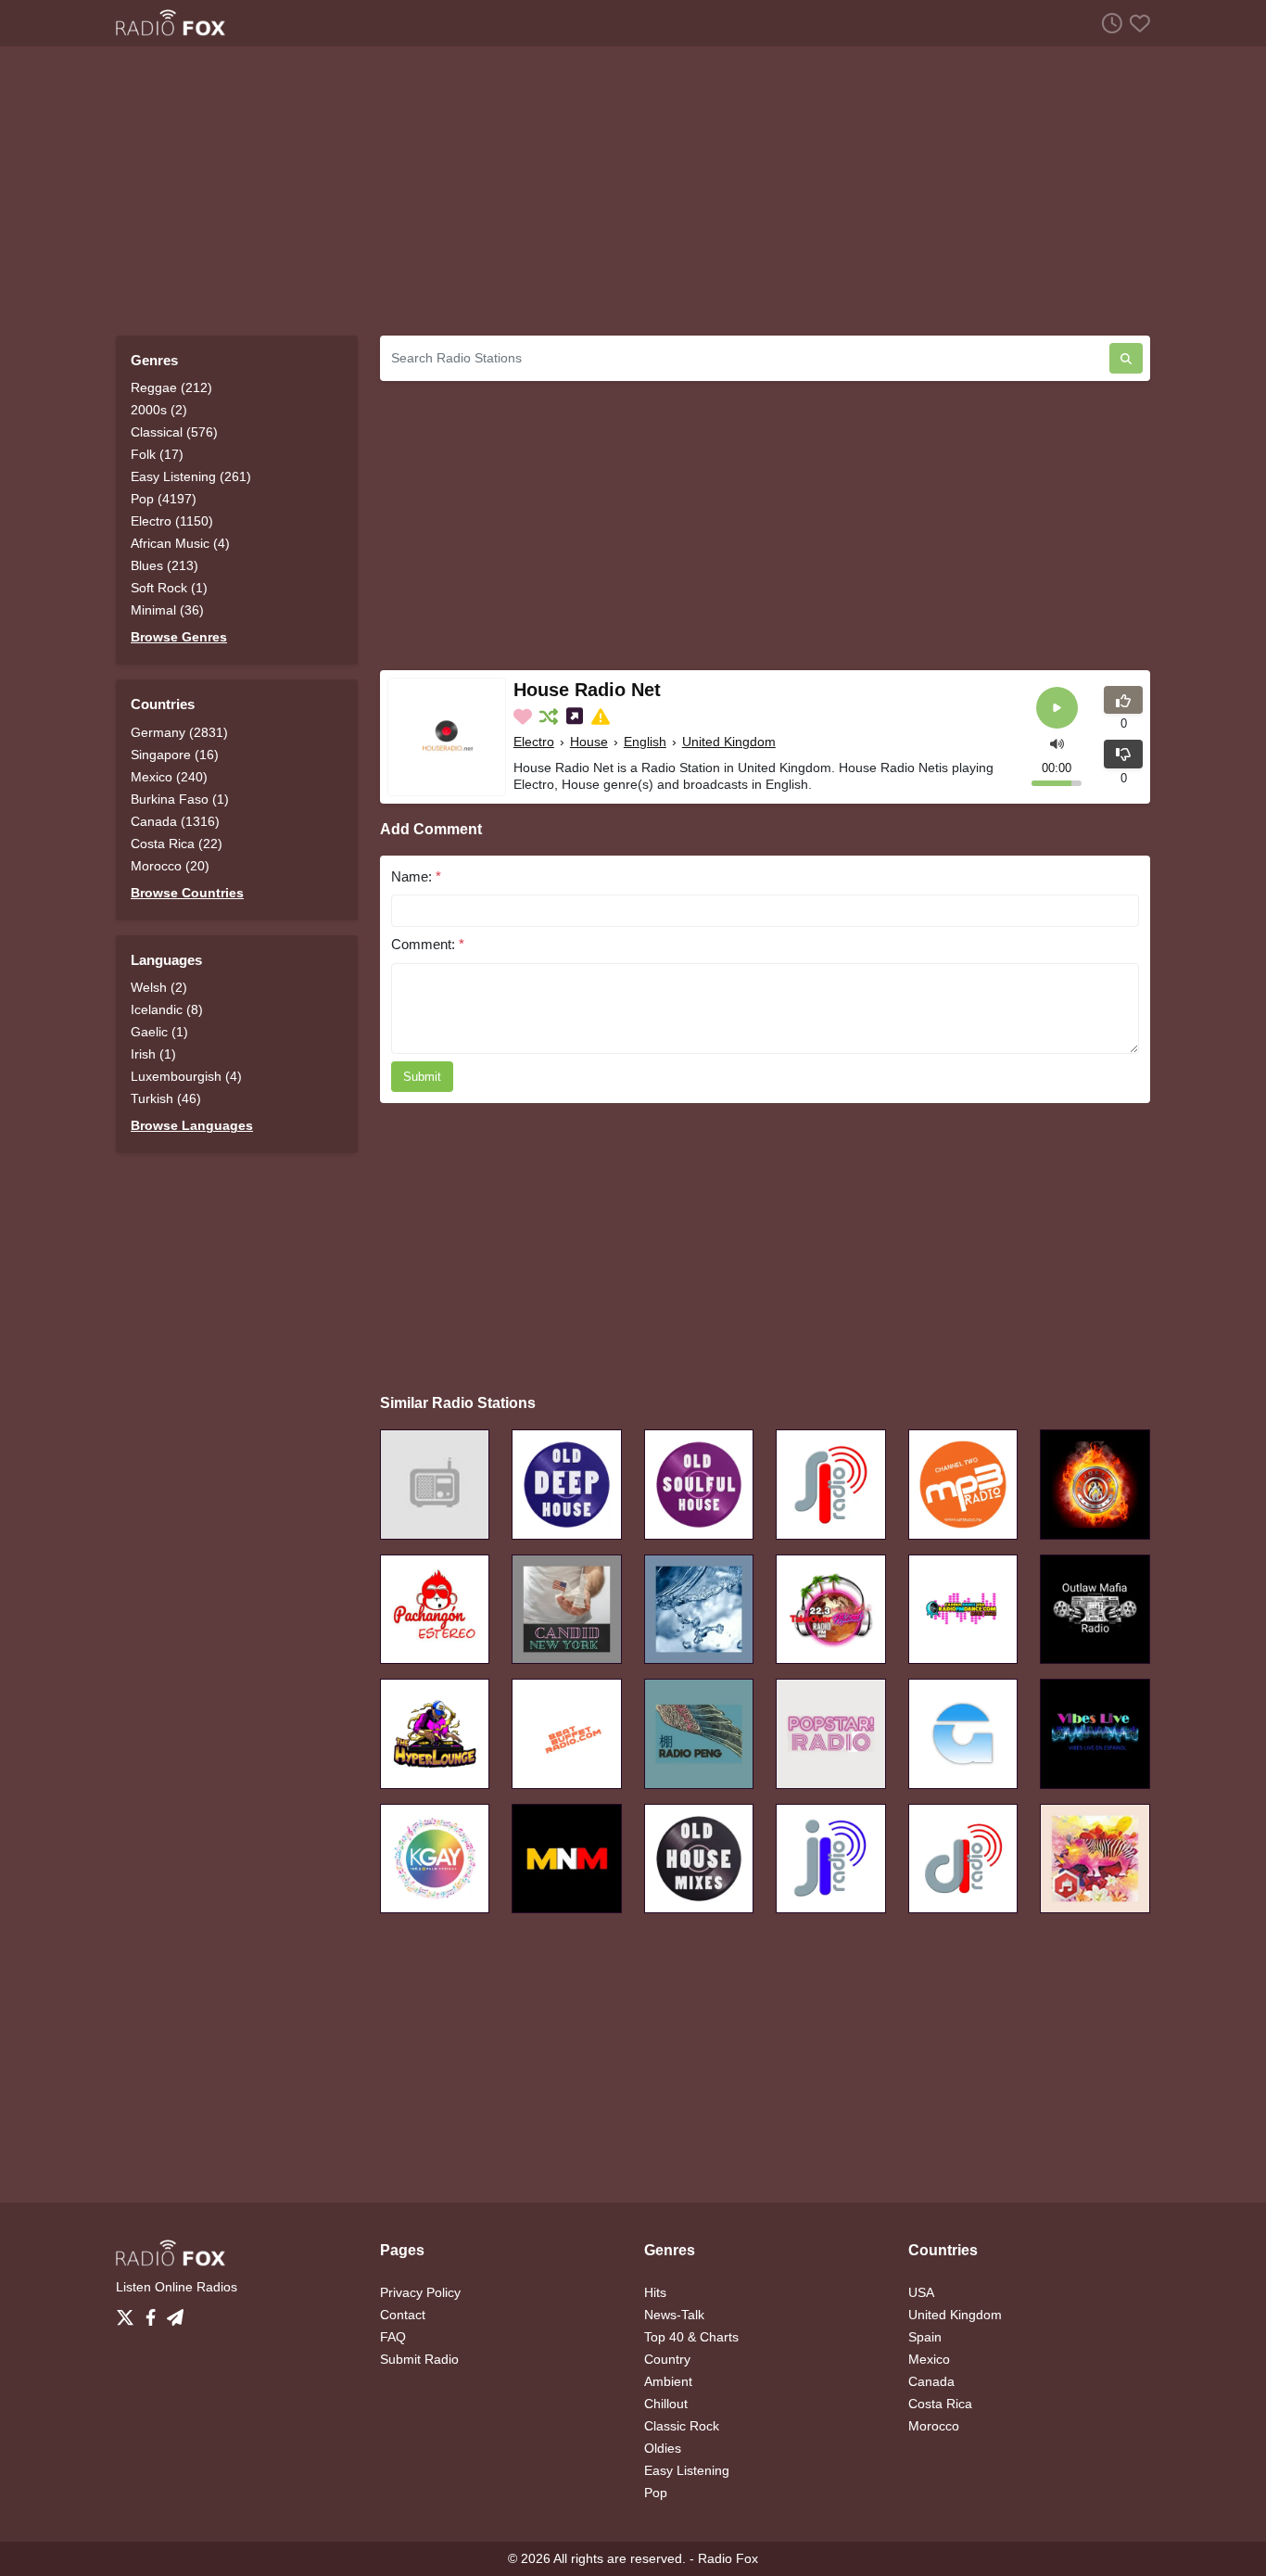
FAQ (393, 2337)
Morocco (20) (170, 866)
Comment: (428, 944)
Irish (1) (153, 1054)
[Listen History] (1108, 23)
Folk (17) (157, 454)
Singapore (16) (175, 755)
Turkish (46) (166, 1098)
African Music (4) (180, 543)
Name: (416, 876)
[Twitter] (129, 2313)
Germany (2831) (179, 732)
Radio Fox (728, 2558)
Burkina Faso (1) (180, 799)
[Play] (1057, 708)
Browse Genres (179, 637)
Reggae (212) (171, 387)
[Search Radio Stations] (1126, 358)
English (645, 742)
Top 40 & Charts (691, 2337)
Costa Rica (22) (177, 844)
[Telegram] (175, 2313)
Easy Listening (687, 2470)
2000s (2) (159, 410)
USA (921, 2292)
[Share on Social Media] (576, 717)
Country (667, 2359)
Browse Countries (187, 893)
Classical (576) (174, 432)
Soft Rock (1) (169, 588)
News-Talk (674, 2315)
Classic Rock (682, 2426)
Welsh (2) (159, 987)
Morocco (934, 2426)
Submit (422, 1077)
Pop (656, 2493)
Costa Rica (940, 2404)
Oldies (663, 2448)
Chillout (666, 2404)
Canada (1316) (175, 821)
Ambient (668, 2381)
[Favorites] (1136, 23)
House (589, 742)
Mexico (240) (169, 777)
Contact (403, 2315)
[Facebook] (154, 2313)
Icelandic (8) (167, 1009)
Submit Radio (419, 2359)
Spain (925, 2337)
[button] (1057, 742)
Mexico (929, 2359)
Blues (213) (165, 565)
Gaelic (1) (159, 1032)
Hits (655, 2292)
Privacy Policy (420, 2292)
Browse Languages (192, 1125)
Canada (931, 2381)
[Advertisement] (633, 191)
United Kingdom (729, 742)
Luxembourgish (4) (186, 1076)
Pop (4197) (164, 499)
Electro (534, 742)
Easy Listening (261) (191, 476)
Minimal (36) (167, 610)
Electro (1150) (172, 521)
